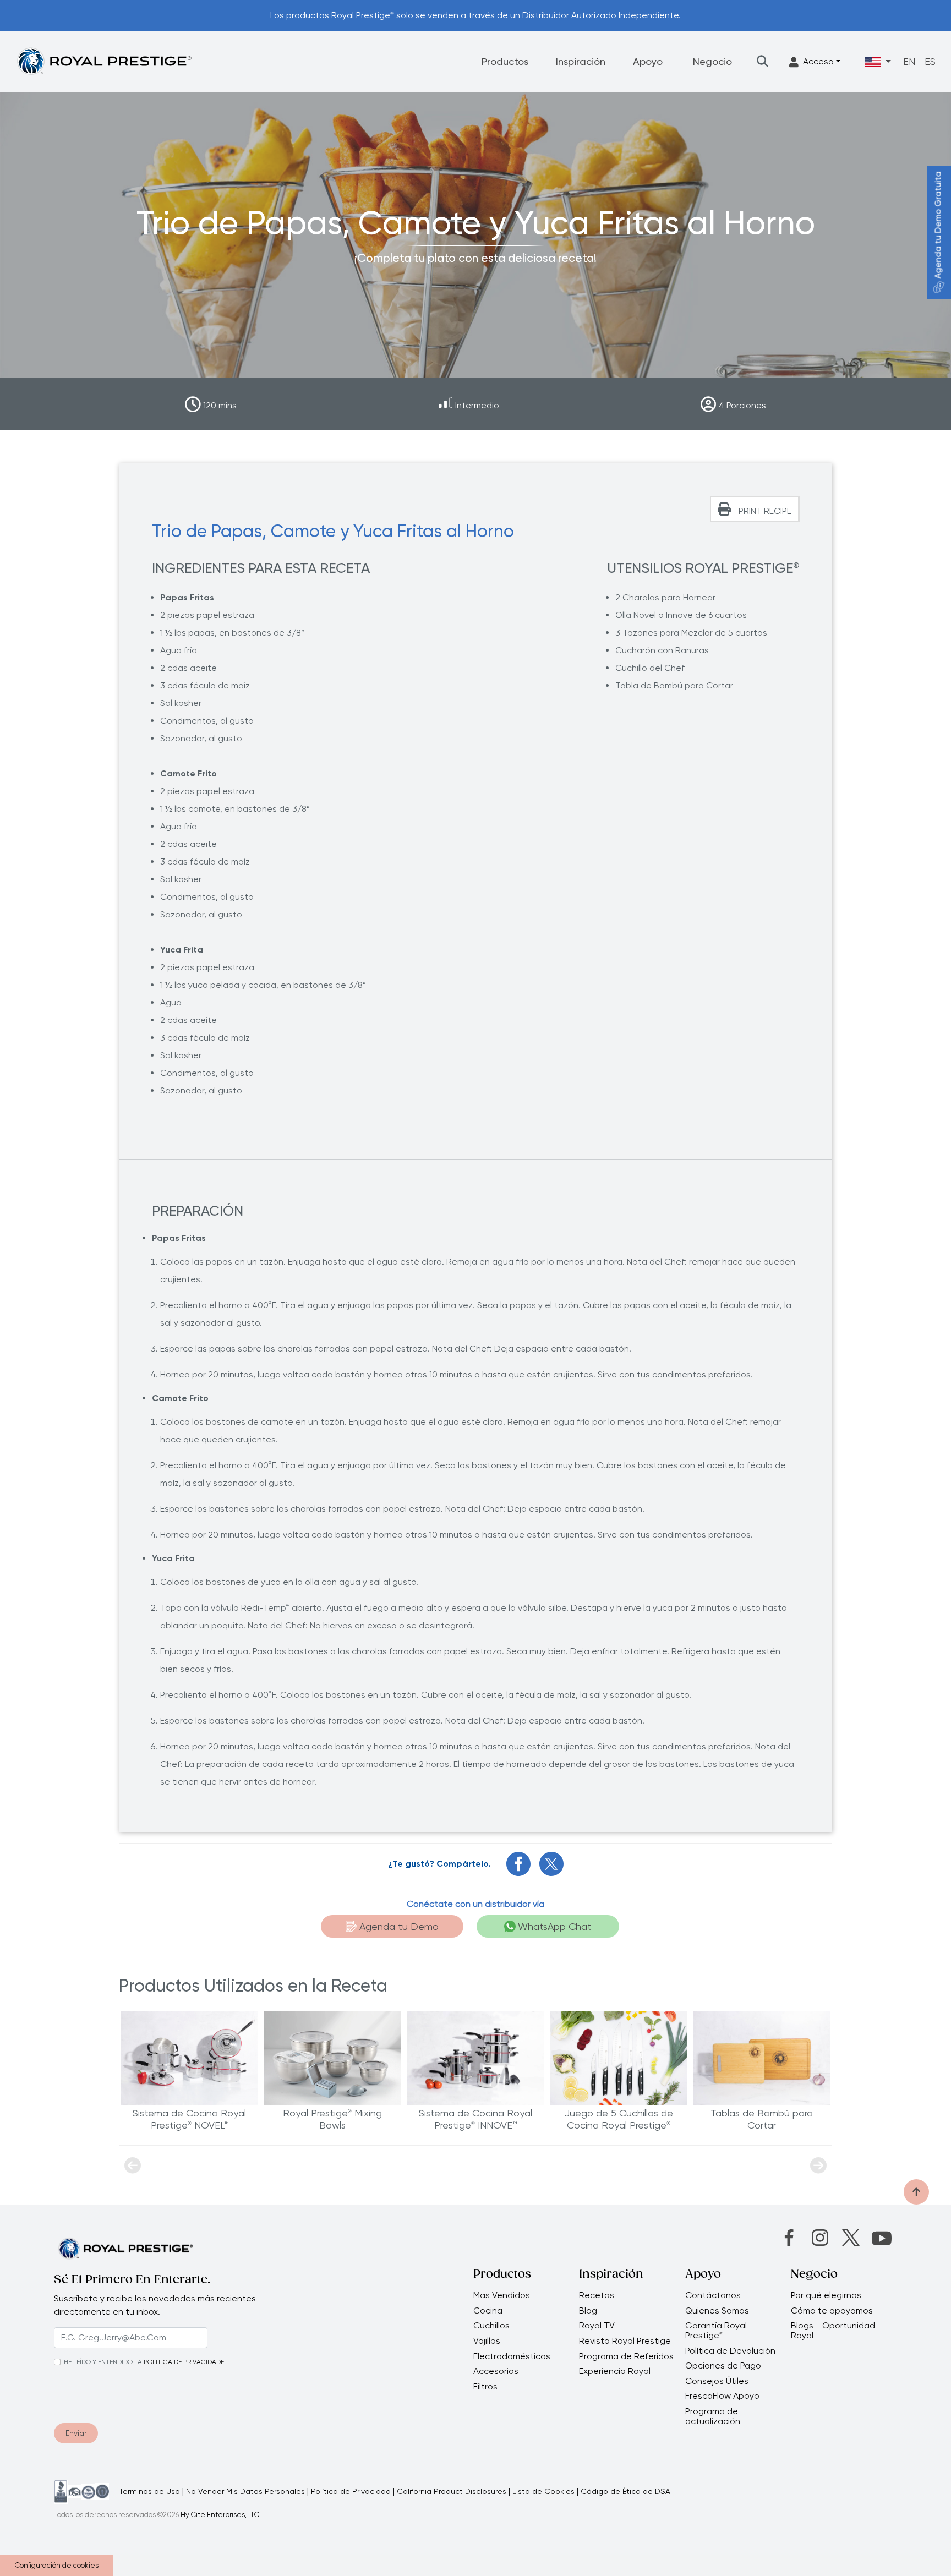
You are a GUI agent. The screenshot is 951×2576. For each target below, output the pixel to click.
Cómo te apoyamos (832, 2311)
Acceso (818, 61)
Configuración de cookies (57, 2565)
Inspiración (581, 61)
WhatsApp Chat (555, 1926)
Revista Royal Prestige (625, 2341)
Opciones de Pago (723, 2366)
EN (909, 61)
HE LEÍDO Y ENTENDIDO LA (103, 2362)
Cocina (488, 2311)
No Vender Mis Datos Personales (245, 2491)
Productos (505, 61)
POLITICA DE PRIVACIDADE (184, 2362)
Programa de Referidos (626, 2356)
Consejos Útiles (717, 2381)
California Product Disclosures (452, 2491)
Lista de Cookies (543, 2491)
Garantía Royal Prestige (716, 2330)
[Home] (104, 61)
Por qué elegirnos (826, 2295)
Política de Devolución (730, 2351)
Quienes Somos (717, 2311)
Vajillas (487, 2341)
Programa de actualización (713, 2416)
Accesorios (496, 2371)
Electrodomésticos (512, 2356)
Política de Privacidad (351, 2491)
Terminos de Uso (150, 2491)
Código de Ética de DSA (625, 2491)
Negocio (712, 61)
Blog (588, 2311)
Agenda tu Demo (399, 1926)
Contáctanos (713, 2295)
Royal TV (597, 2326)
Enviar (76, 2433)
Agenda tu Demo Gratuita (938, 225)
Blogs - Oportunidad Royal (833, 2330)
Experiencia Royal (615, 2371)
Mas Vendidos (502, 2295)
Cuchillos (491, 2326)
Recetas (597, 2295)
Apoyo (648, 61)
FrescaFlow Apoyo (722, 2396)
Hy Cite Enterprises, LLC (220, 2515)
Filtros (485, 2387)
